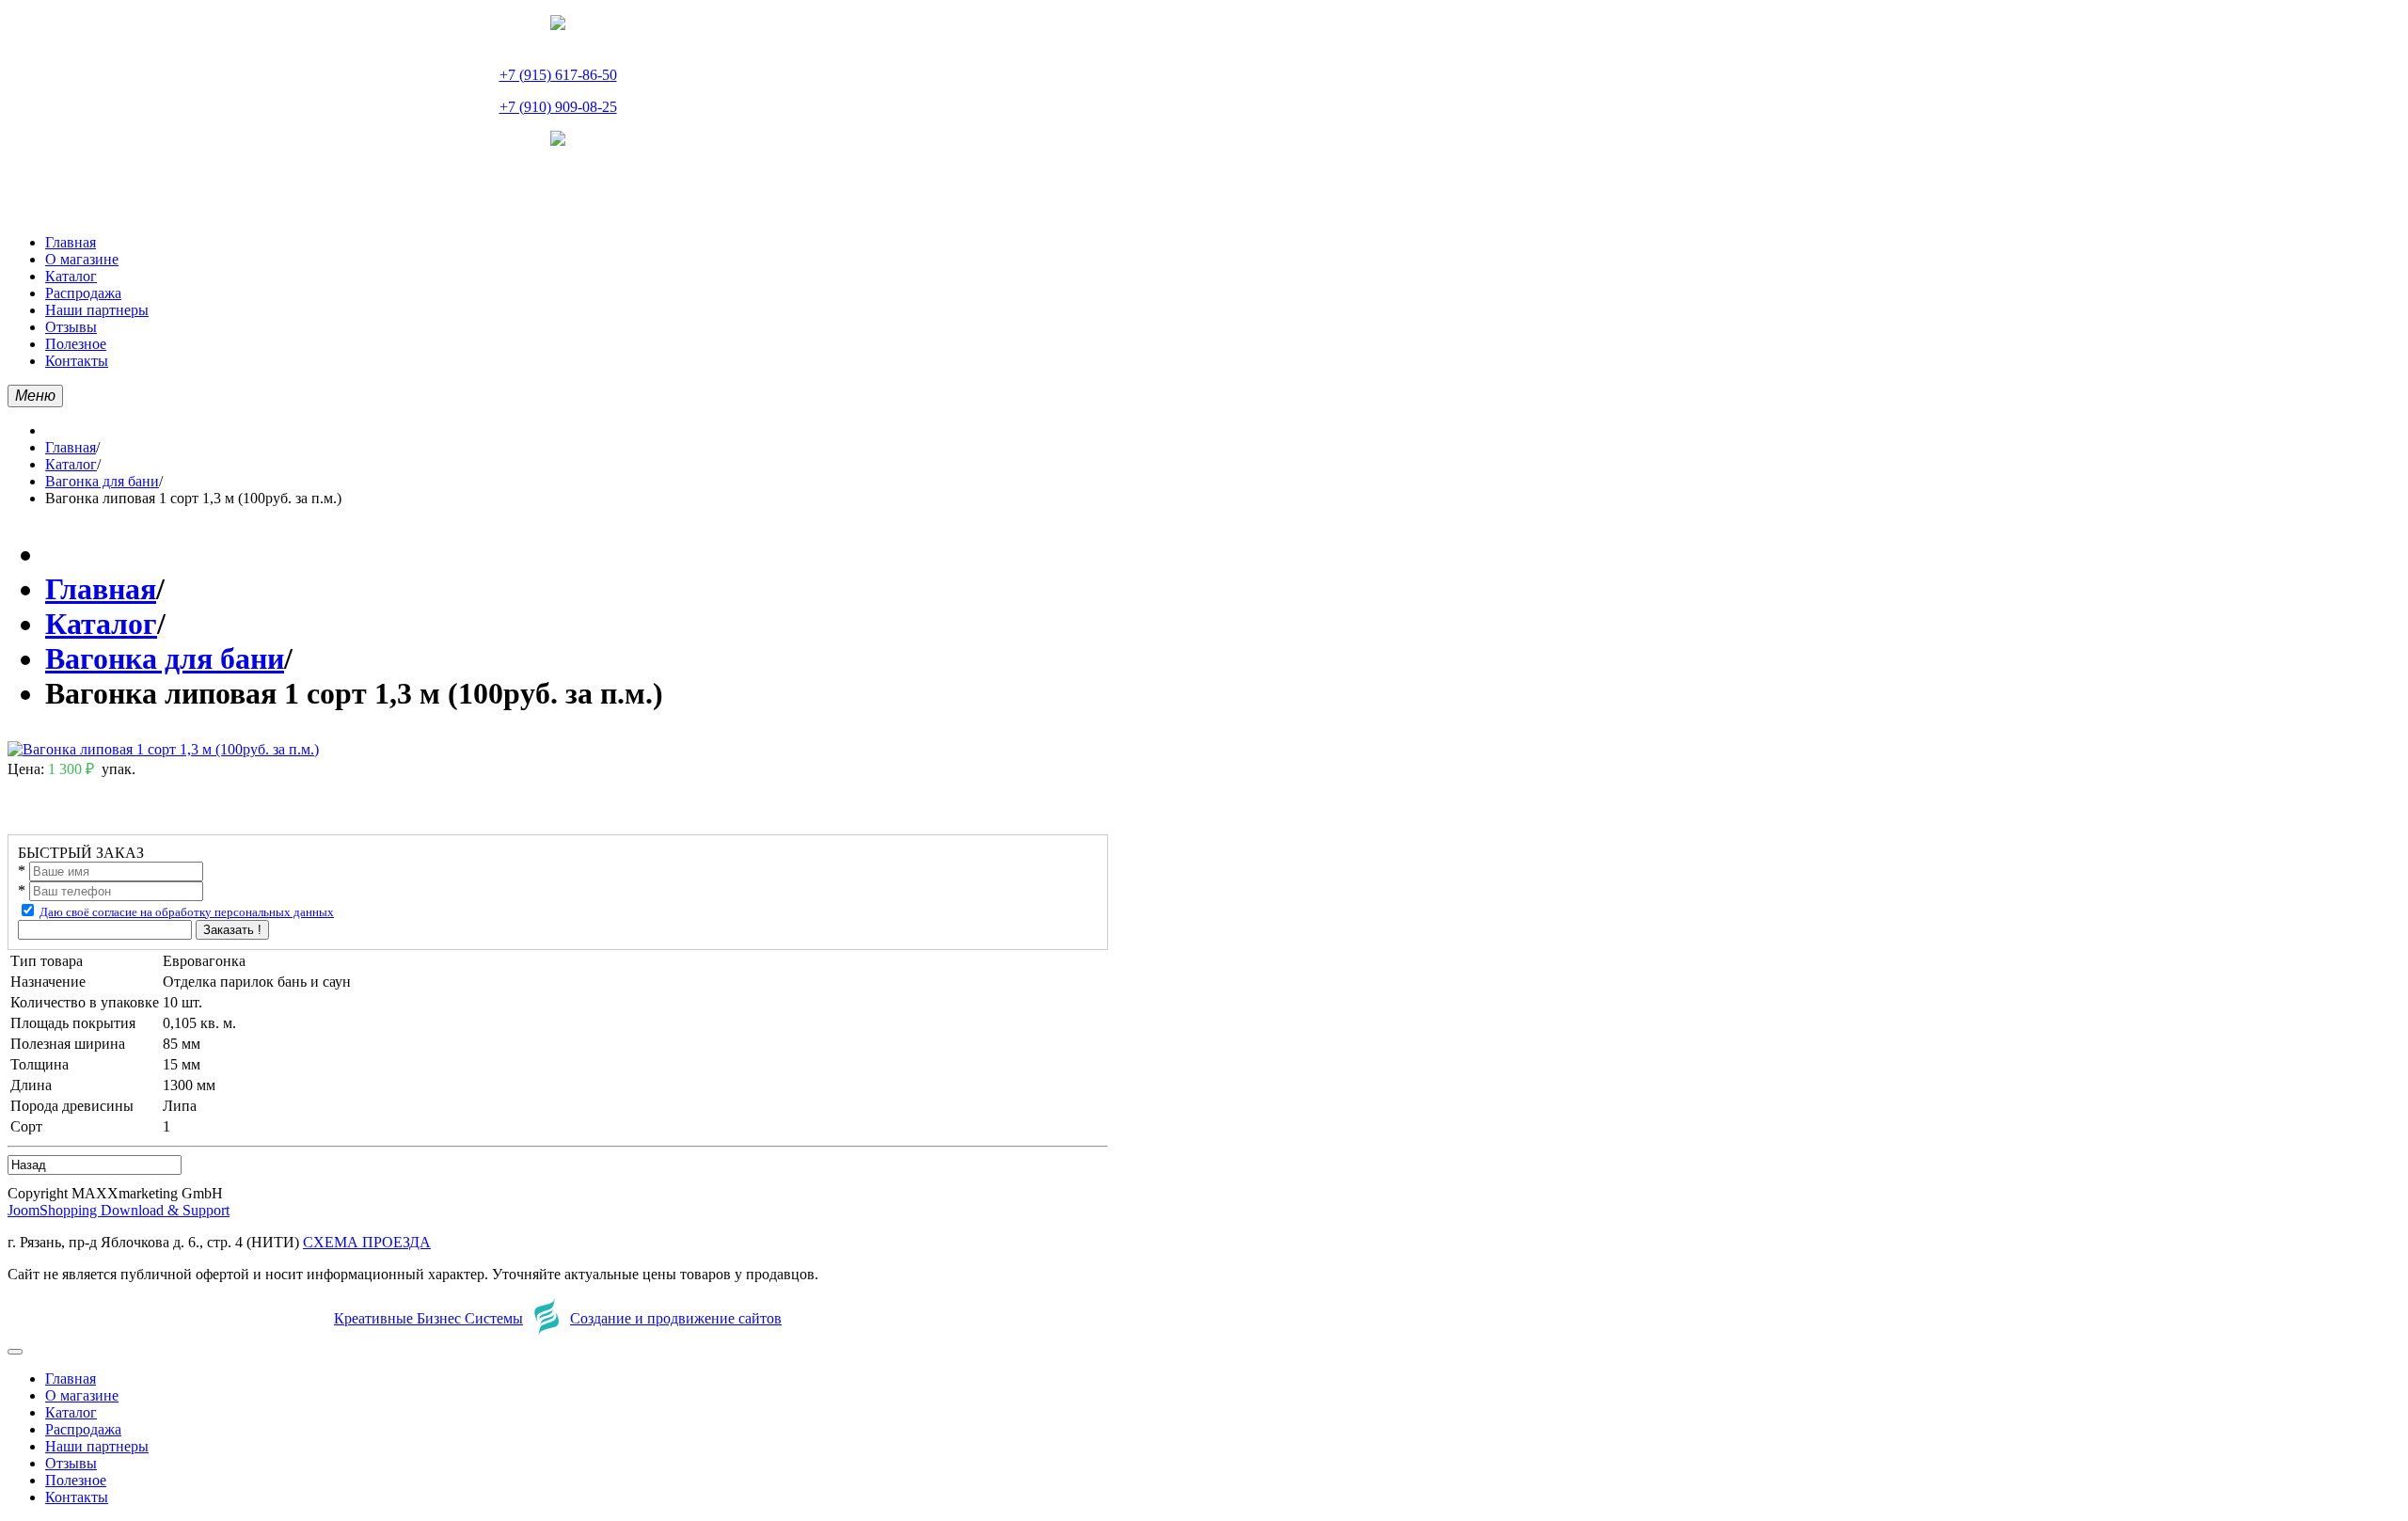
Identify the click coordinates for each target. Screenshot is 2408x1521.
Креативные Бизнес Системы (428, 1318)
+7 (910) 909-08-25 (558, 107)
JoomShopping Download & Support (119, 1210)
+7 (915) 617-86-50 (558, 75)
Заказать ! (232, 930)
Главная (71, 447)
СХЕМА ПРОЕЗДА (367, 1242)
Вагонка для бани (102, 481)
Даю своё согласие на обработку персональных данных (187, 912)
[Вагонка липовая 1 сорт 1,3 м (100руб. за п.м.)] (163, 749)
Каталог (71, 464)
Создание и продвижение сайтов (676, 1318)
